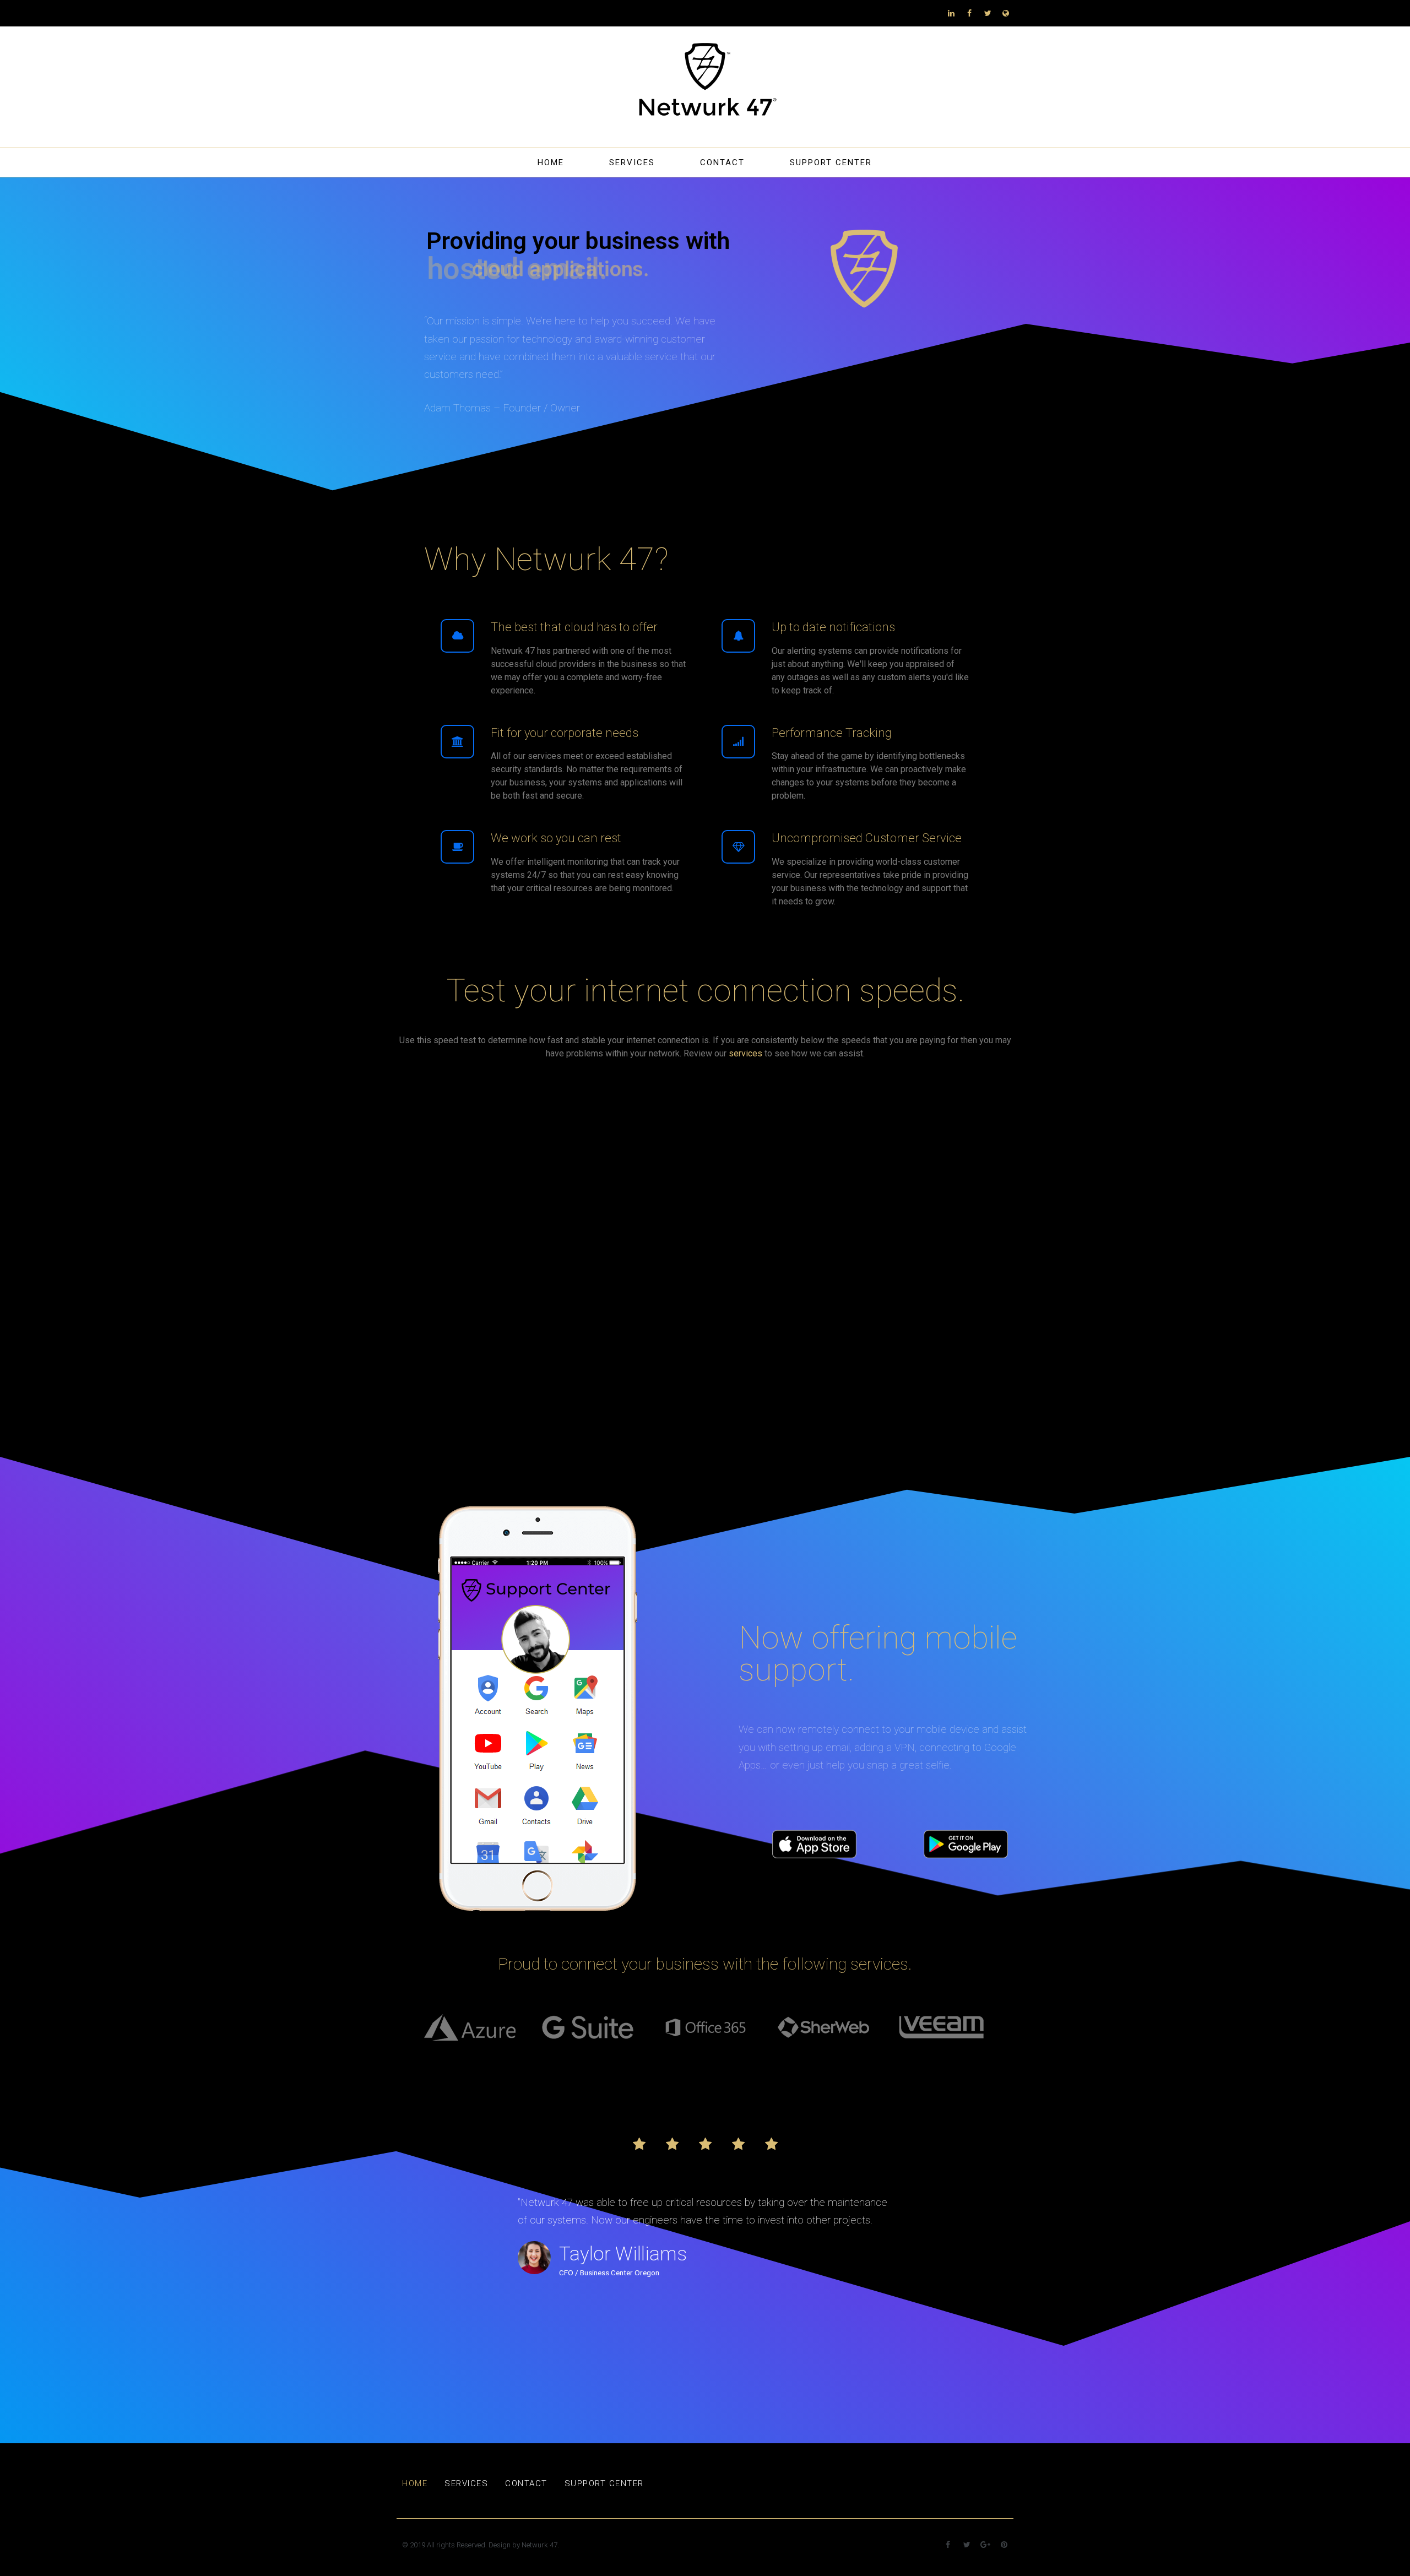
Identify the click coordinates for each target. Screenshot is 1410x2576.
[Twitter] (988, 13)
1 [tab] (705, 2063)
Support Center (831, 162)
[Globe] (1006, 13)
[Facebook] (969, 13)
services (745, 1053)
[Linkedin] (951, 13)
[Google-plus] (985, 2545)
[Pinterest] (1004, 2545)
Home (551, 162)
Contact (722, 162)
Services (632, 162)
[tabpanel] (457, 2027)
